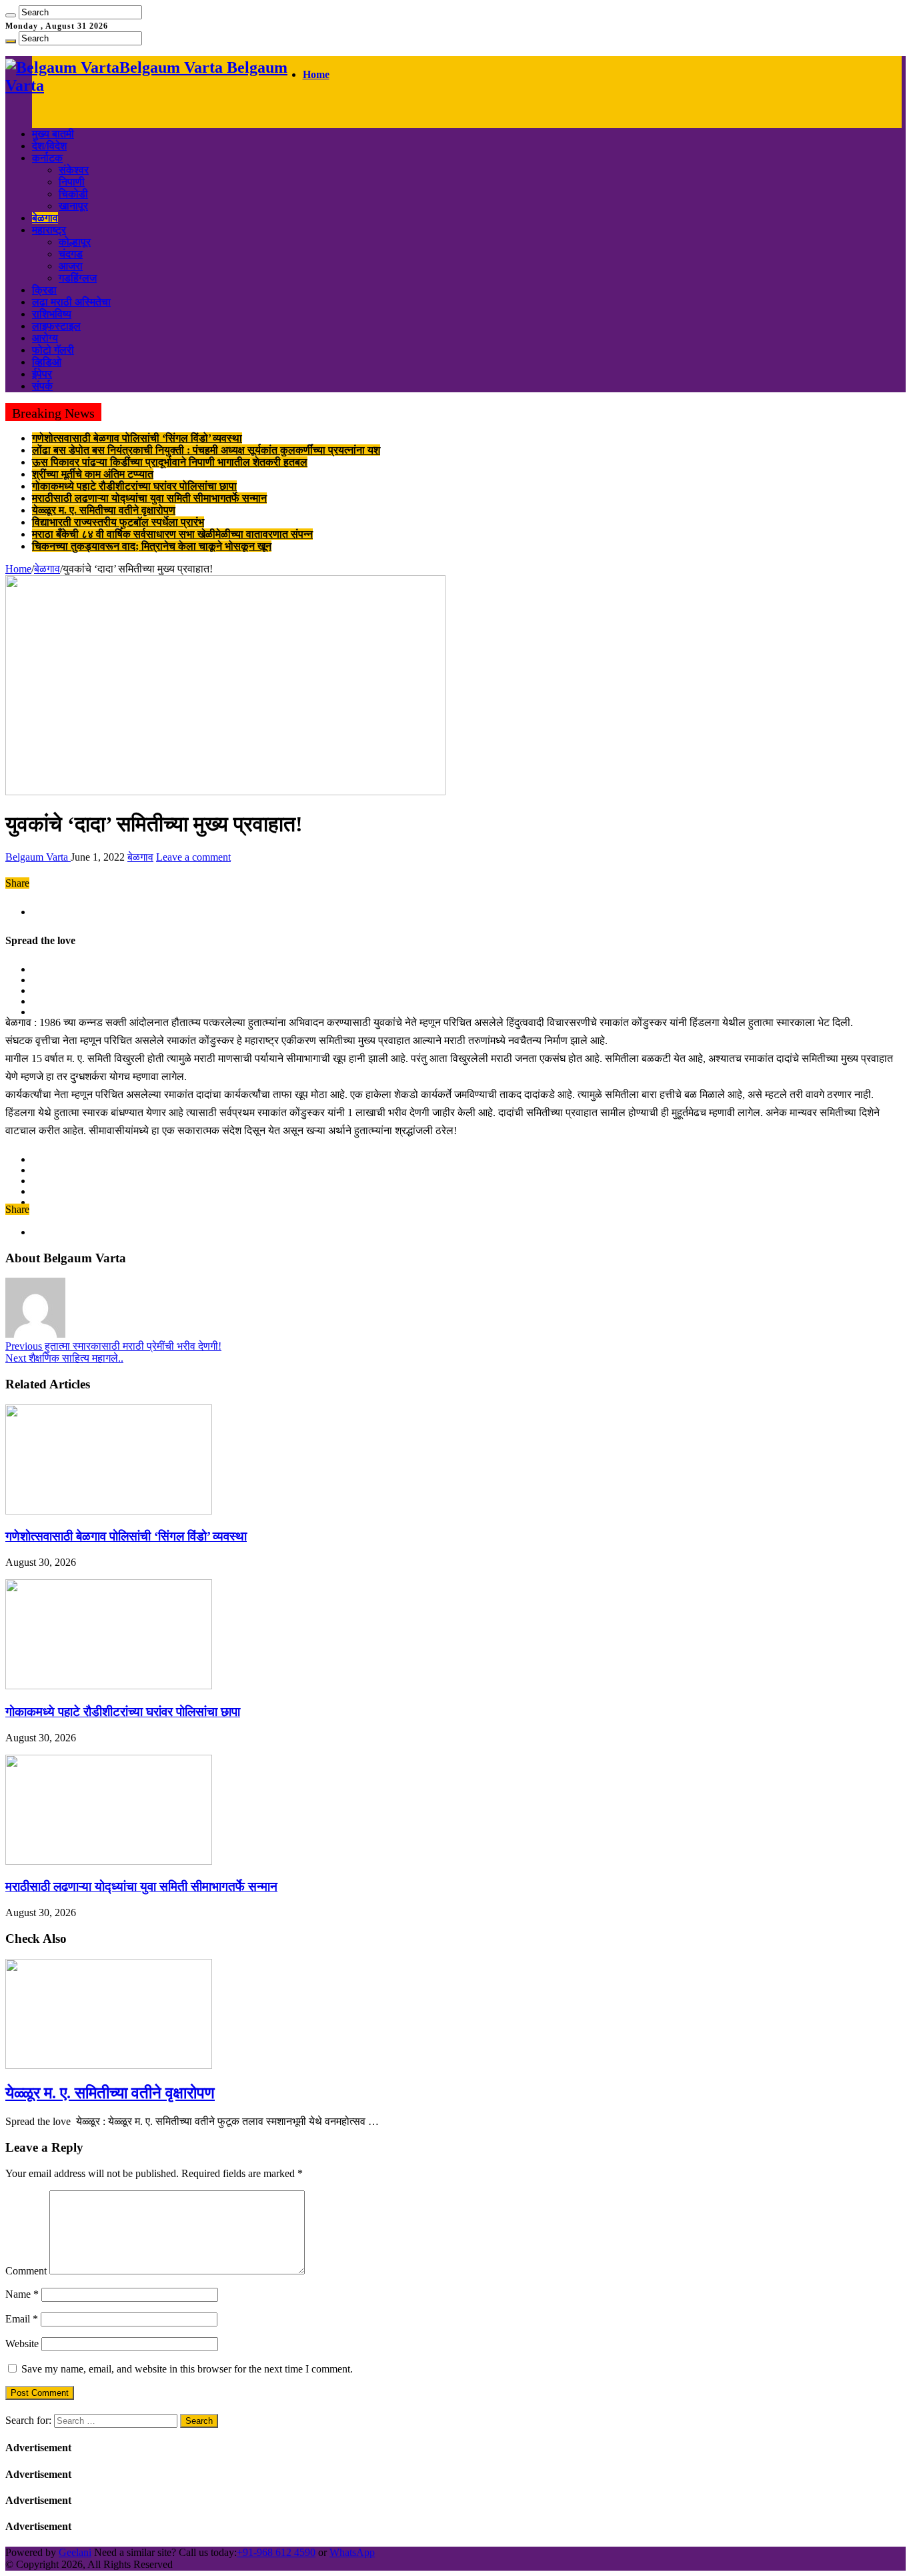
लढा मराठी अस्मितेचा (71, 302)
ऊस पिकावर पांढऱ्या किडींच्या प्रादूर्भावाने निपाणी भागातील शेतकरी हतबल (170, 462)
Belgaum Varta (38, 857)
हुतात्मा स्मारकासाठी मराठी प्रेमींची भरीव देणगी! (113, 1346)
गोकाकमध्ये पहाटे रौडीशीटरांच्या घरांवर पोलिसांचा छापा (134, 486)
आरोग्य (45, 338)
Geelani (75, 2552)
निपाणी (72, 182)
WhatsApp (352, 2552)
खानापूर (73, 206)
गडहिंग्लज (78, 278)
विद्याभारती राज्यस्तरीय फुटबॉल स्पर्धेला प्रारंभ (118, 522)
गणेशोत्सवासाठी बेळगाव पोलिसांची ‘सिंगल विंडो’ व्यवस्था (137, 438)
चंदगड (71, 254)
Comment (26, 2271)
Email (22, 2319)
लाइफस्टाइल (56, 326)
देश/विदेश (49, 146)
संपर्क (42, 386)
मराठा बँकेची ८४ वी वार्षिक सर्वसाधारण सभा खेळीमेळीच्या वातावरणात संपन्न (172, 534)
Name (22, 2294)
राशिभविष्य (52, 314)
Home (316, 74)
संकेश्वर (74, 170)
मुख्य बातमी (53, 134)
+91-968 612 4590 (276, 2552)
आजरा (71, 266)
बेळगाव (45, 218)
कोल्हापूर (75, 242)
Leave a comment (193, 857)
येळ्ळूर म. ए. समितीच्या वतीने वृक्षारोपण (104, 510)
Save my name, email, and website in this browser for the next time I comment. (187, 2369)
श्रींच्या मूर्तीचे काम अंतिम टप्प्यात (93, 474)
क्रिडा (44, 290)
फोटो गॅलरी (53, 350)
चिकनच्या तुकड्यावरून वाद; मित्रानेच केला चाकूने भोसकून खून (152, 546)
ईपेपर (42, 374)
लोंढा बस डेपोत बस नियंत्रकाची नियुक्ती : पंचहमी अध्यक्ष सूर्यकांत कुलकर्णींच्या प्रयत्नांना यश (206, 450)
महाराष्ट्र (49, 230)
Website (22, 2343)
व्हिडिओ (47, 362)
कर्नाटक (47, 158)
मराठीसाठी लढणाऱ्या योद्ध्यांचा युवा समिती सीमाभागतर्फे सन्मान (149, 498)
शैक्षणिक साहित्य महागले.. (64, 1358)
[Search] (11, 15)
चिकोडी (73, 194)
